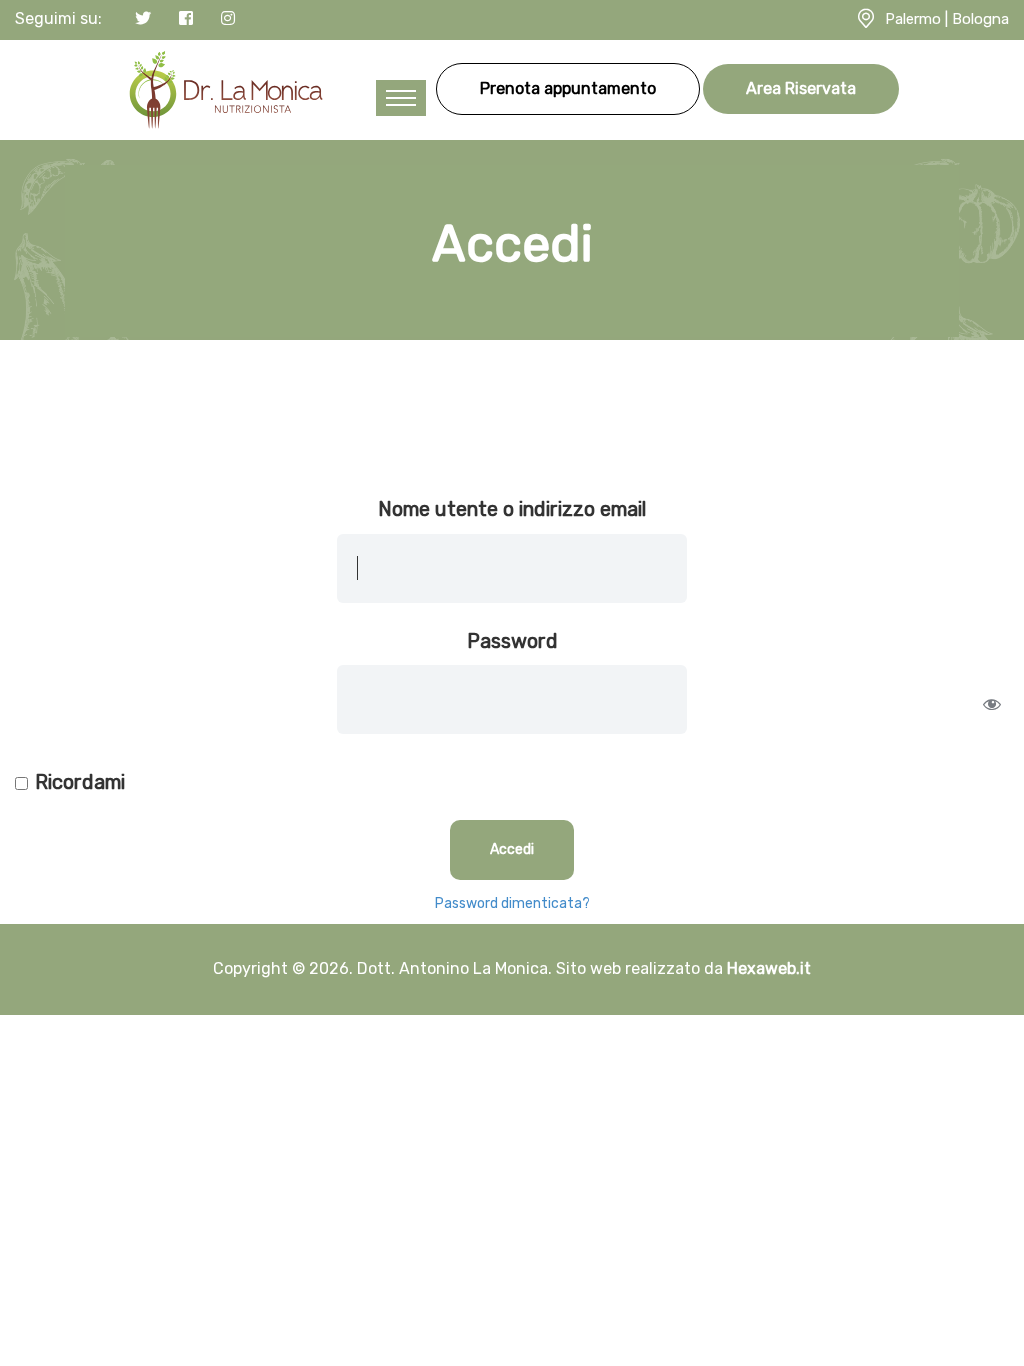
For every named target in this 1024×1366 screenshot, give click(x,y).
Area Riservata (801, 88)
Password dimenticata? (512, 903)
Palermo (913, 19)
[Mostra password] (992, 704)
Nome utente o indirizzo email (512, 509)
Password (512, 641)
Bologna (980, 19)
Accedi (512, 849)
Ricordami (80, 782)
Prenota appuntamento (568, 88)
